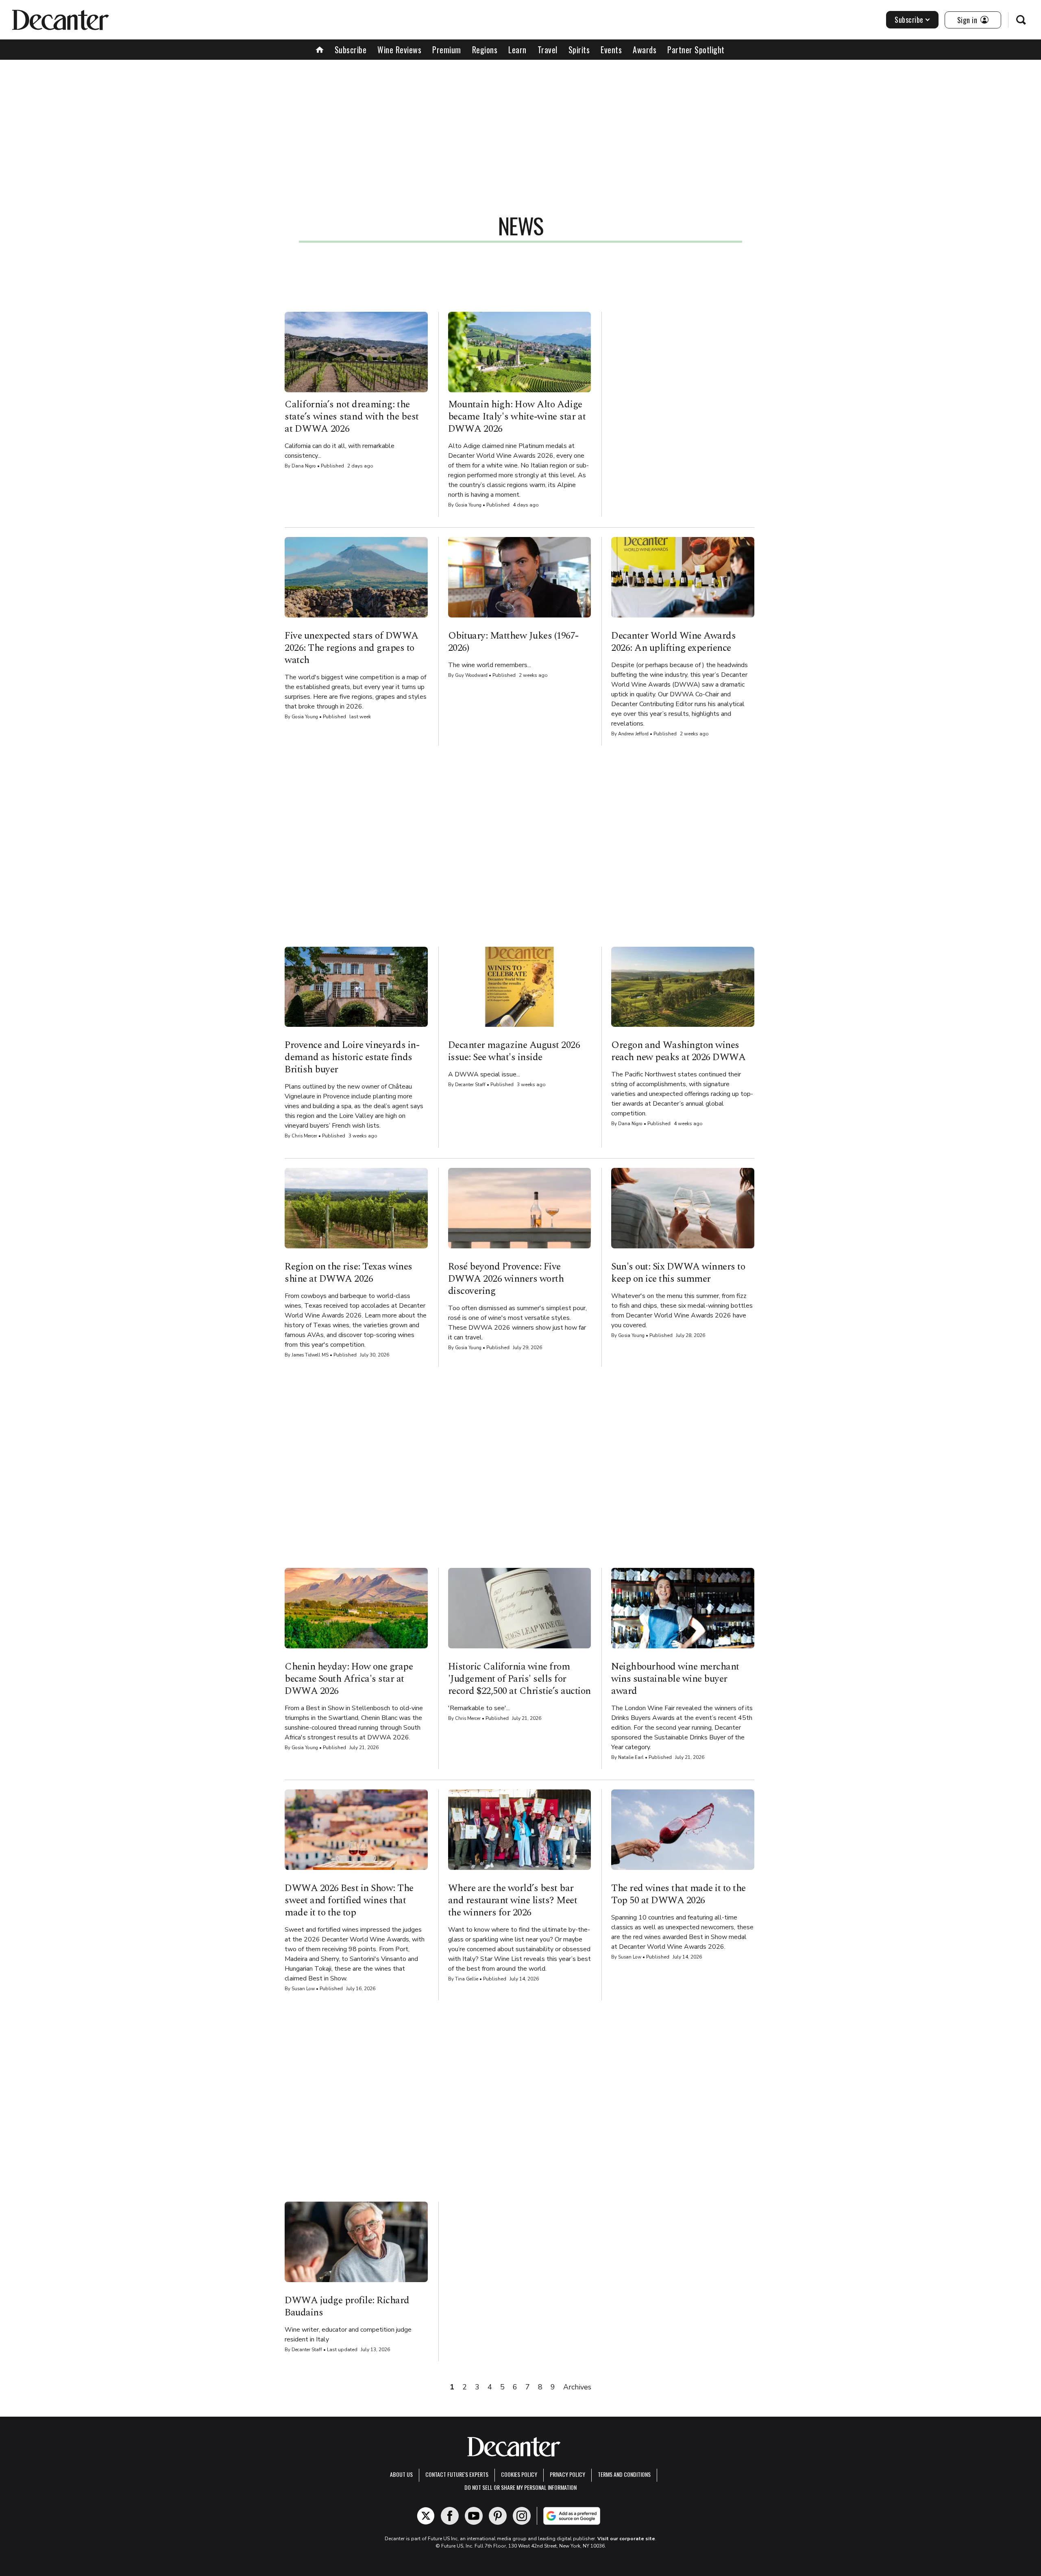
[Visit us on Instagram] (522, 2516)
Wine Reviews (399, 50)
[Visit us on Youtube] (474, 2516)
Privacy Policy (567, 2474)
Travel (548, 50)
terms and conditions (624, 2474)
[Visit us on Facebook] (450, 2516)
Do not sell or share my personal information (520, 2487)
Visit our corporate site (626, 2539)
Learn (517, 50)
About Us (401, 2474)
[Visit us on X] (426, 2516)
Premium (447, 50)
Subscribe (909, 20)
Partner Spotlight (696, 50)
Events (611, 50)
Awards (645, 50)
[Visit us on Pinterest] (498, 2516)
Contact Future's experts (457, 2474)
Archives (577, 2387)
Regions (485, 50)
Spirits (579, 50)
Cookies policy (519, 2474)
